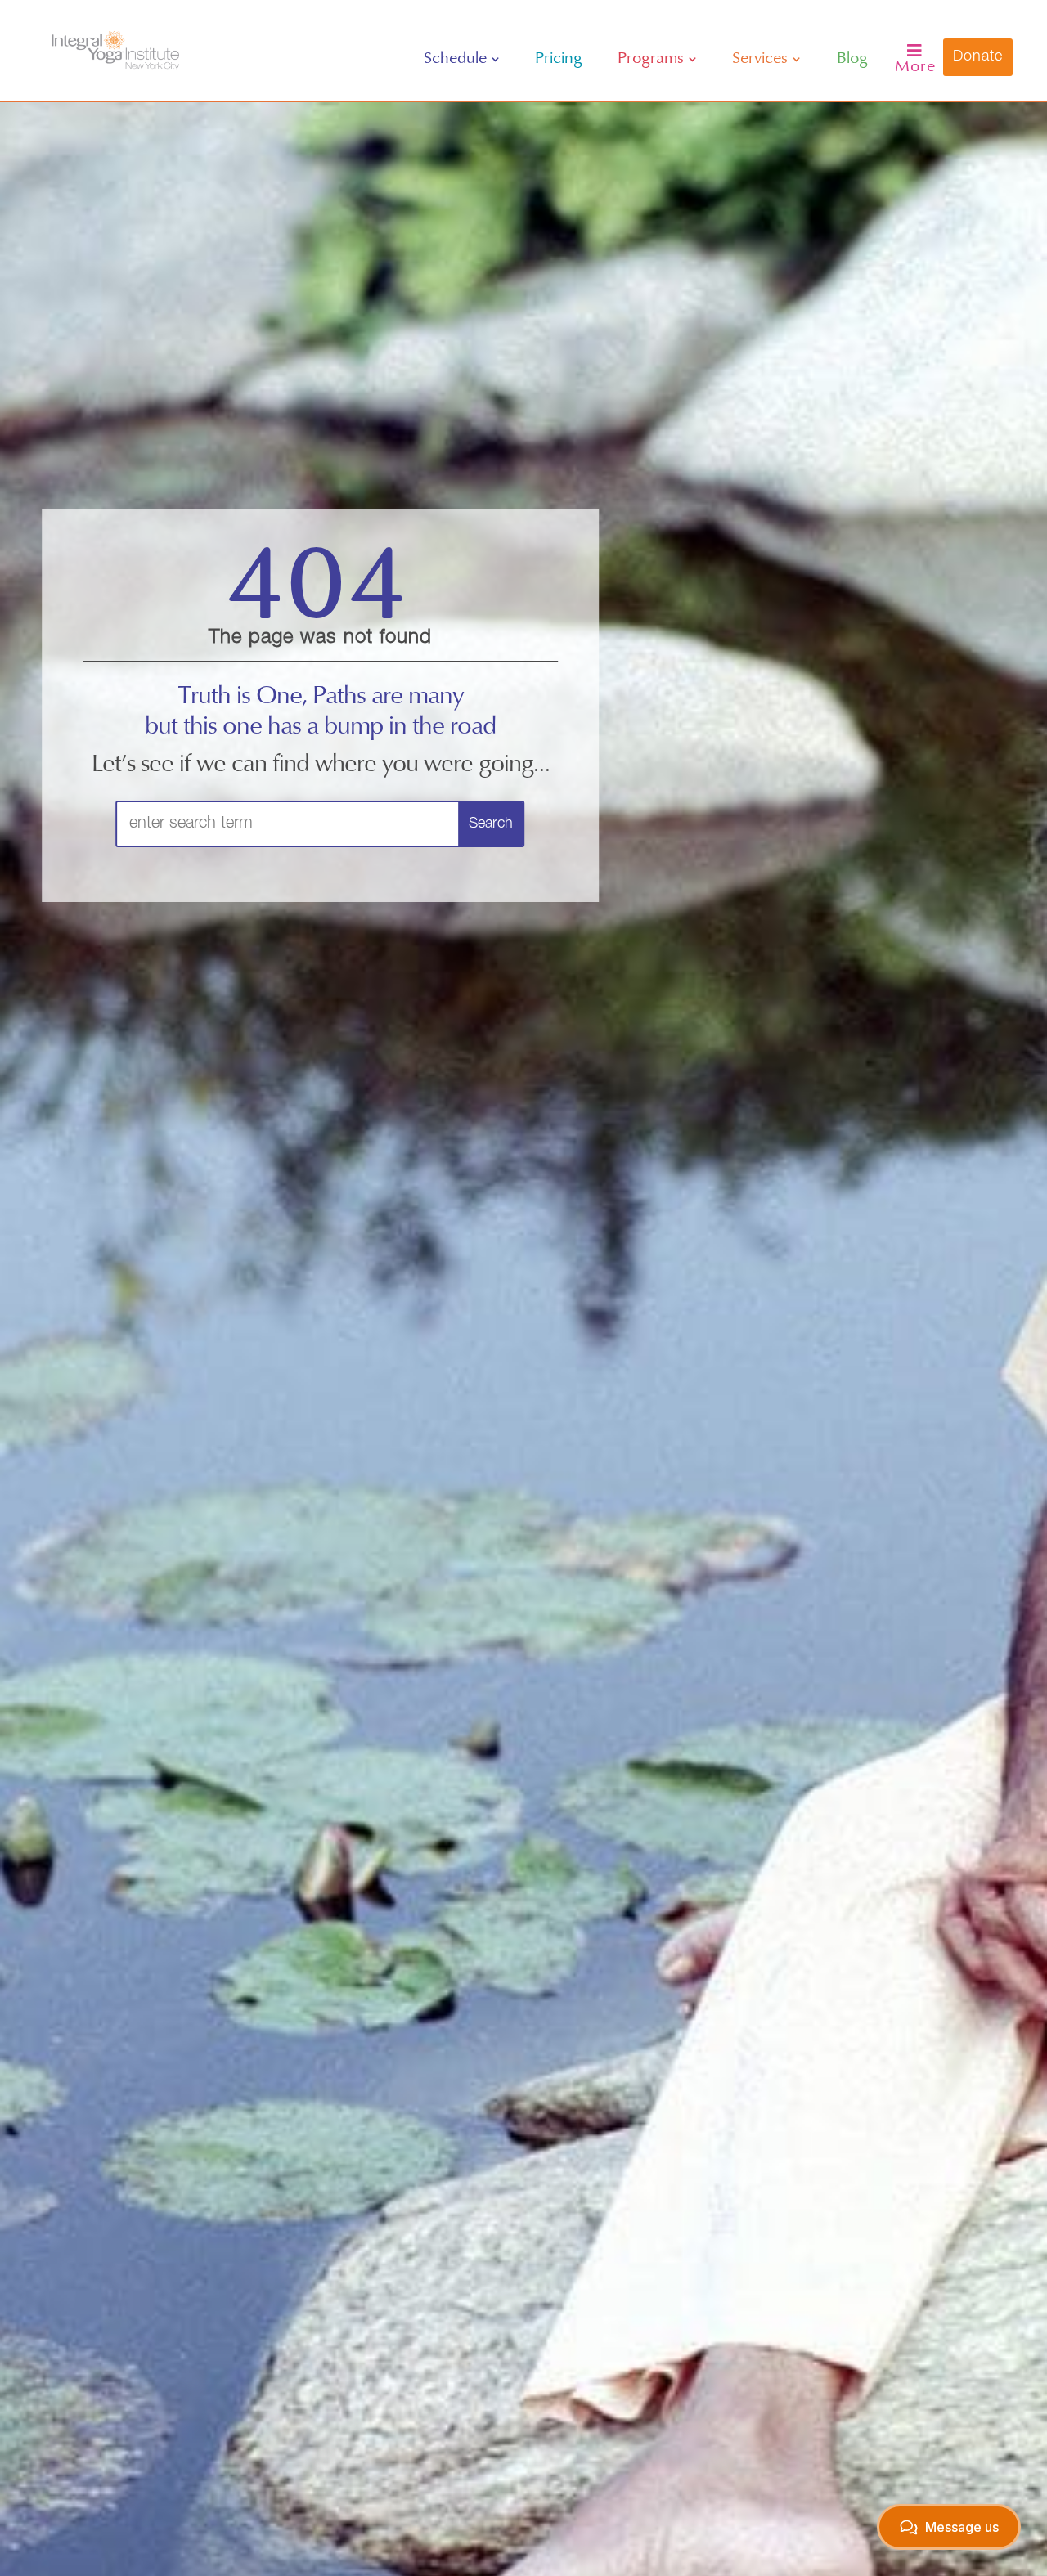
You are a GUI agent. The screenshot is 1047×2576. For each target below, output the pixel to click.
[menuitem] (462, 59)
